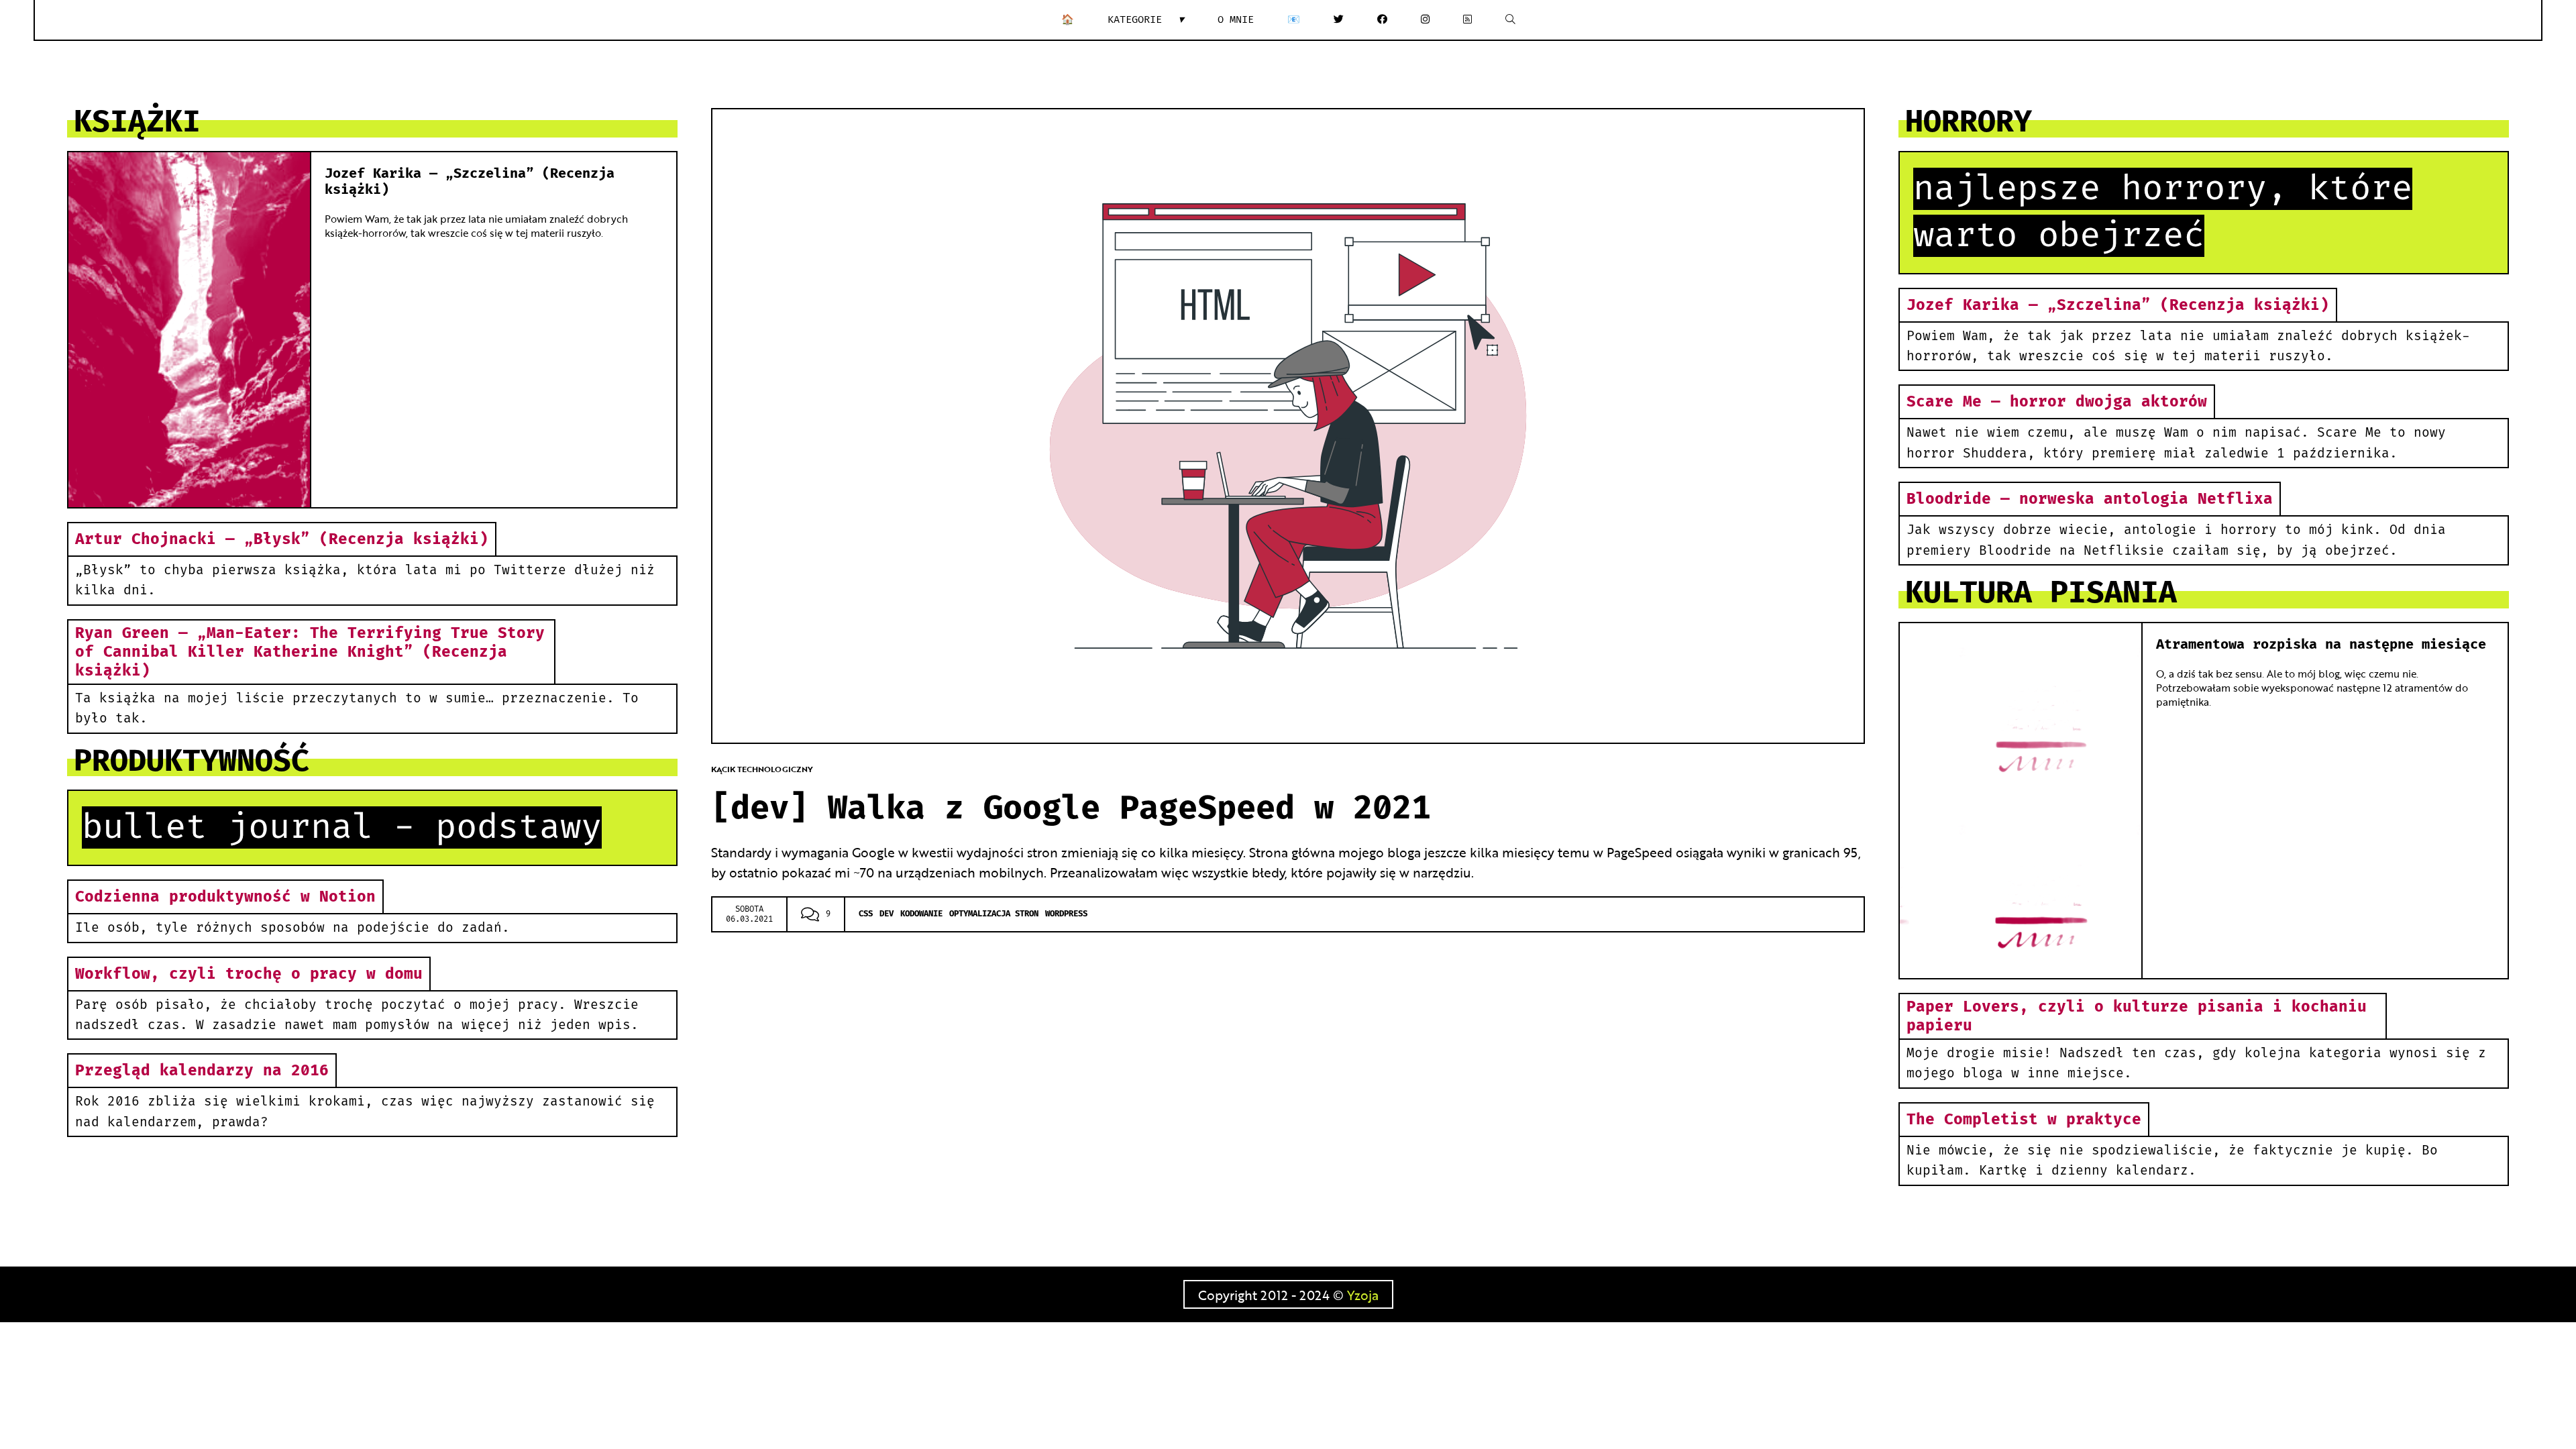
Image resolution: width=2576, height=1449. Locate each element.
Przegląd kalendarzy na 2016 (202, 1071)
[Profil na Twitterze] (1339, 20)
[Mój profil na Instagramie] (1425, 20)
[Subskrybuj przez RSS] (1467, 20)
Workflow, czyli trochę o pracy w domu (249, 974)
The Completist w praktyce (2024, 1120)
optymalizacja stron (994, 914)
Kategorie (1146, 20)
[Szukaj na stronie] (1510, 20)
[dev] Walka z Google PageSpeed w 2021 (1071, 809)
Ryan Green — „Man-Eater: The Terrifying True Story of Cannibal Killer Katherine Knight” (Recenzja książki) (310, 652)
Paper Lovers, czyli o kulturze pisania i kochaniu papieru (2137, 1016)
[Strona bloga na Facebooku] (1382, 20)
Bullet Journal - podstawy (342, 827)
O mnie (1236, 20)
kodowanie (921, 914)
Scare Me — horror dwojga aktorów (2057, 402)
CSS (866, 914)
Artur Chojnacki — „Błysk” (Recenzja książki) (282, 539)
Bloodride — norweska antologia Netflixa (2090, 499)
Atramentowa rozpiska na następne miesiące (2321, 645)
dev (887, 914)
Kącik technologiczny (762, 769)
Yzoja (1363, 1294)
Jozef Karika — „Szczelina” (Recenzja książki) (2118, 305)
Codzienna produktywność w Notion (225, 897)
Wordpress (1066, 914)
